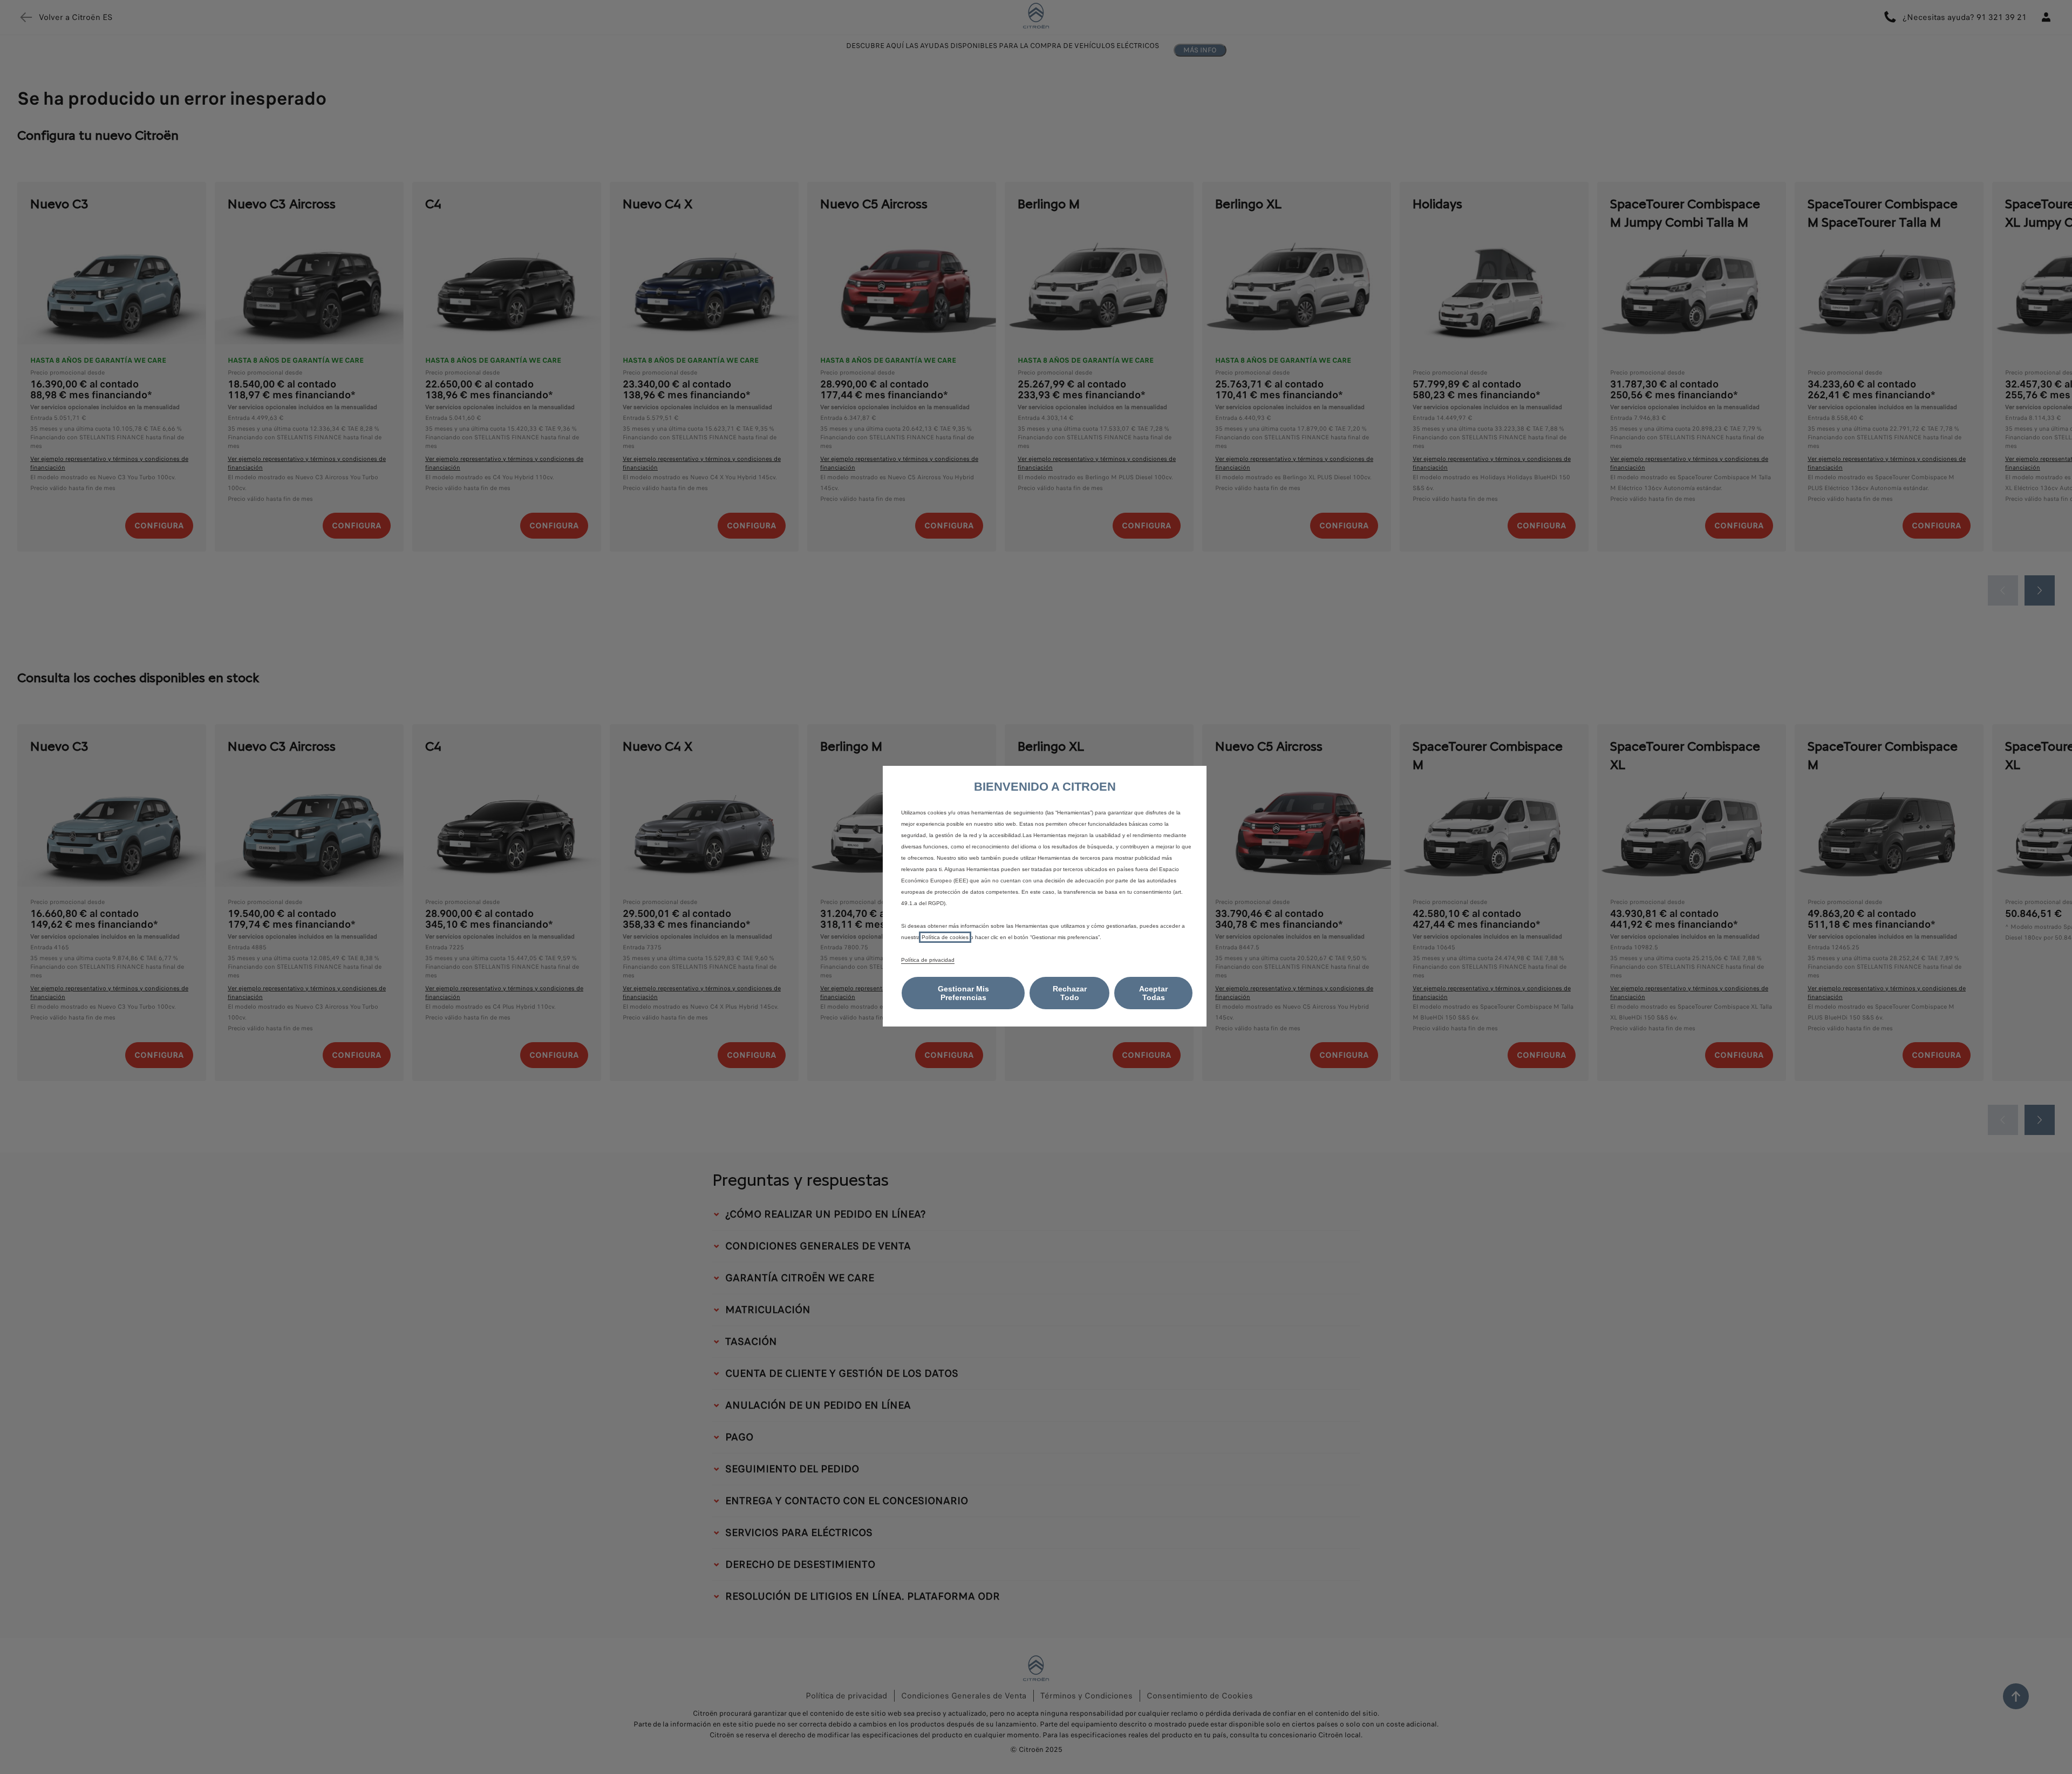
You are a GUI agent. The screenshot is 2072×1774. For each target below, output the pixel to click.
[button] (963, 993)
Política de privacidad (928, 960)
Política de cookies (945, 937)
